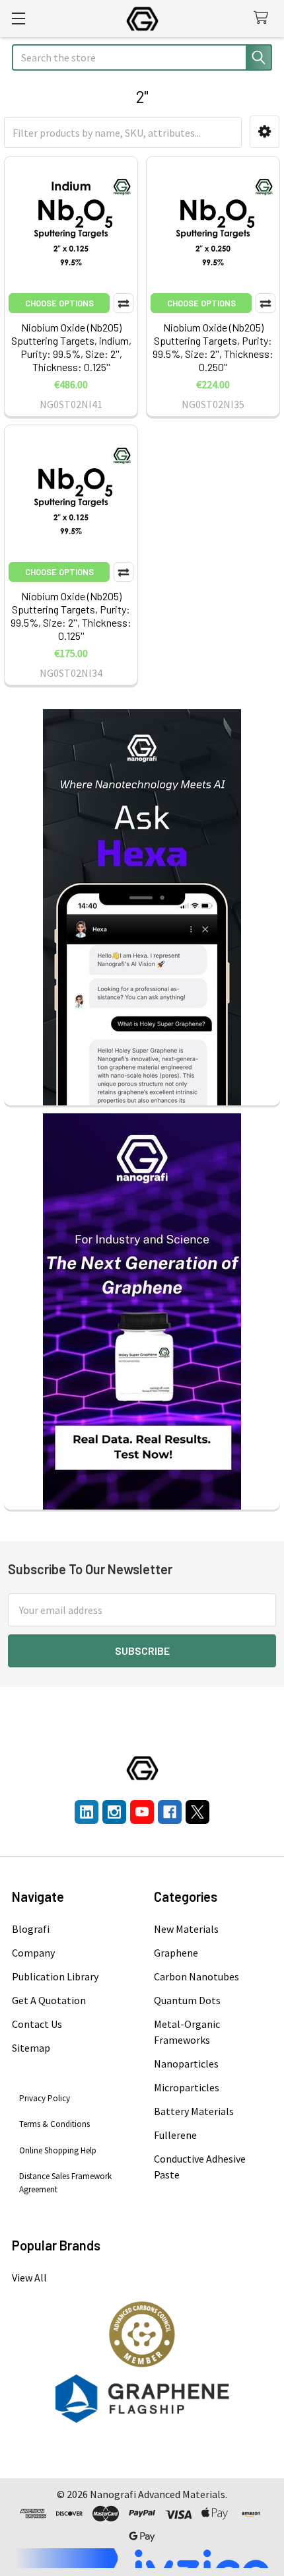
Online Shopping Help (58, 2150)
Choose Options (59, 303)
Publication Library (55, 1976)
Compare (124, 303)
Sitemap (31, 2048)
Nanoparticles (186, 2064)
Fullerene (175, 2135)
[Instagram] (114, 1812)
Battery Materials (194, 2111)
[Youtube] (142, 1812)
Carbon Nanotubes (196, 1976)
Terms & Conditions (54, 2124)
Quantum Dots (187, 2000)
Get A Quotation (49, 2000)
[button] (265, 132)
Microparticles (187, 2087)
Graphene (176, 1953)
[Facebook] (170, 1812)
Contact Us (37, 2024)
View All (29, 2278)
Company (33, 1953)
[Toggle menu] (18, 18)
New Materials (186, 1929)
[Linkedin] (87, 1812)
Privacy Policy (45, 2098)
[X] (197, 1812)
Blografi (31, 1929)
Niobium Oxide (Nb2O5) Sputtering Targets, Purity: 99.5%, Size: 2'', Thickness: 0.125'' (71, 616)
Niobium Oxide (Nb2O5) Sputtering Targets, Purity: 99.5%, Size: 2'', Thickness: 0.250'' (213, 347)
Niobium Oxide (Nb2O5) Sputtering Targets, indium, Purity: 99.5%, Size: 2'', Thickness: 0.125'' (71, 347)
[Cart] (264, 18)
